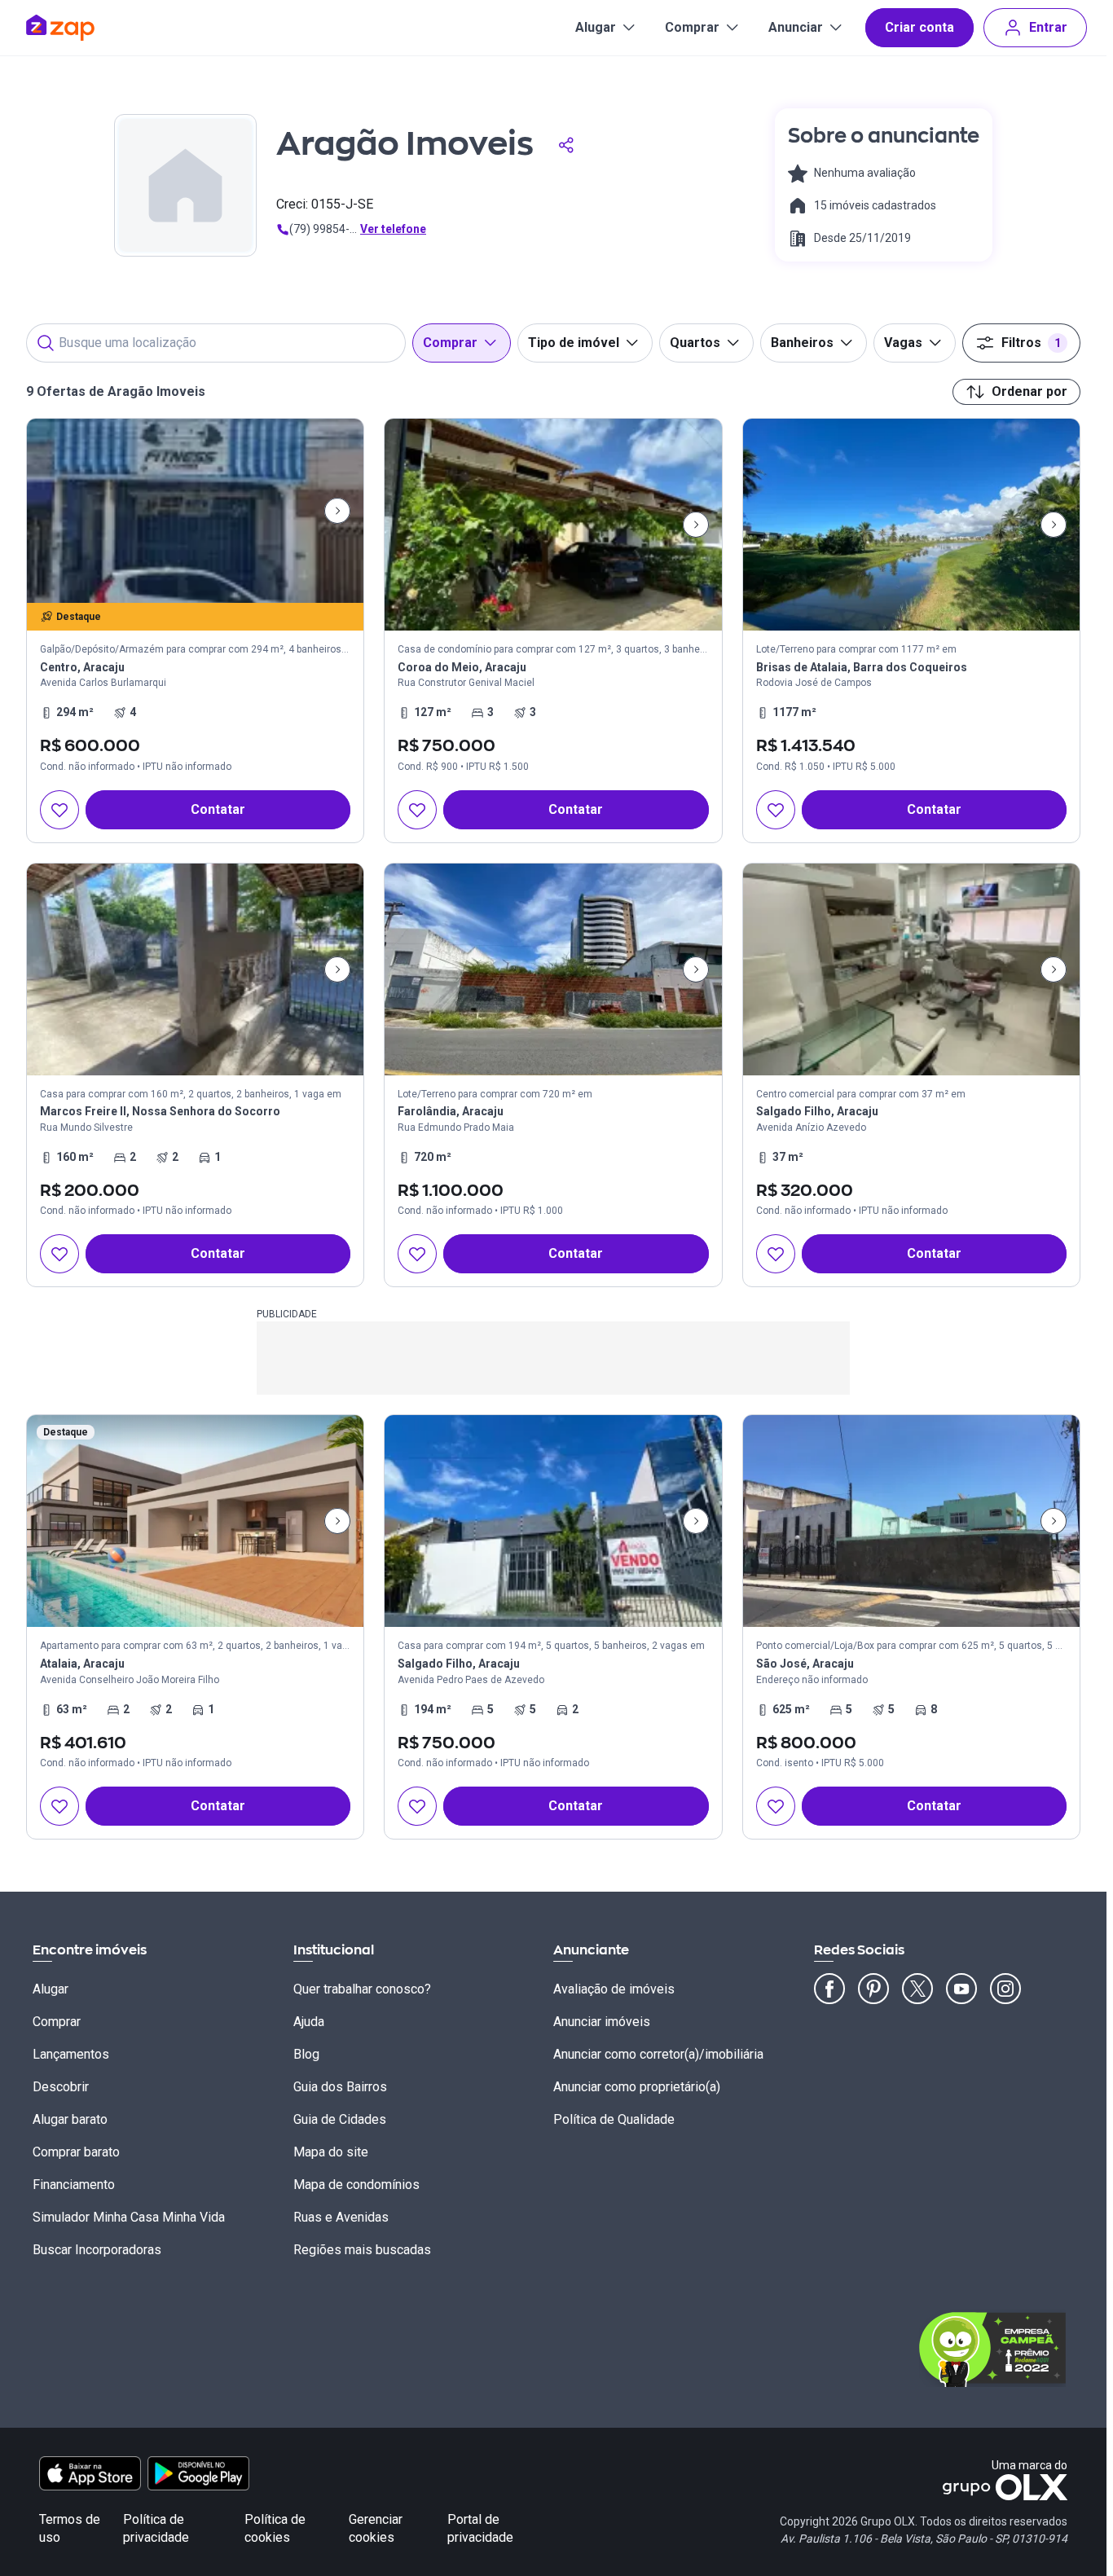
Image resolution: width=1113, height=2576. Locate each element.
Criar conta (919, 27)
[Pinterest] (873, 1989)
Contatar (218, 809)
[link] (195, 631)
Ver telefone (393, 229)
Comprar (692, 27)
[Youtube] (961, 1989)
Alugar (596, 27)
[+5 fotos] (195, 969)
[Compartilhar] (566, 145)
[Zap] (84, 28)
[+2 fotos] (911, 1521)
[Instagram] (1005, 1989)
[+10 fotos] (195, 511)
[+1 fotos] (911, 969)
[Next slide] (337, 511)
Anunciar (796, 27)
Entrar (1048, 27)
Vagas (903, 343)
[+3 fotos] (195, 1521)
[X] (917, 1989)
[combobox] (216, 343)
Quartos (695, 343)
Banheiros (802, 343)
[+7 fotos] (553, 1521)
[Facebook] (829, 1989)
